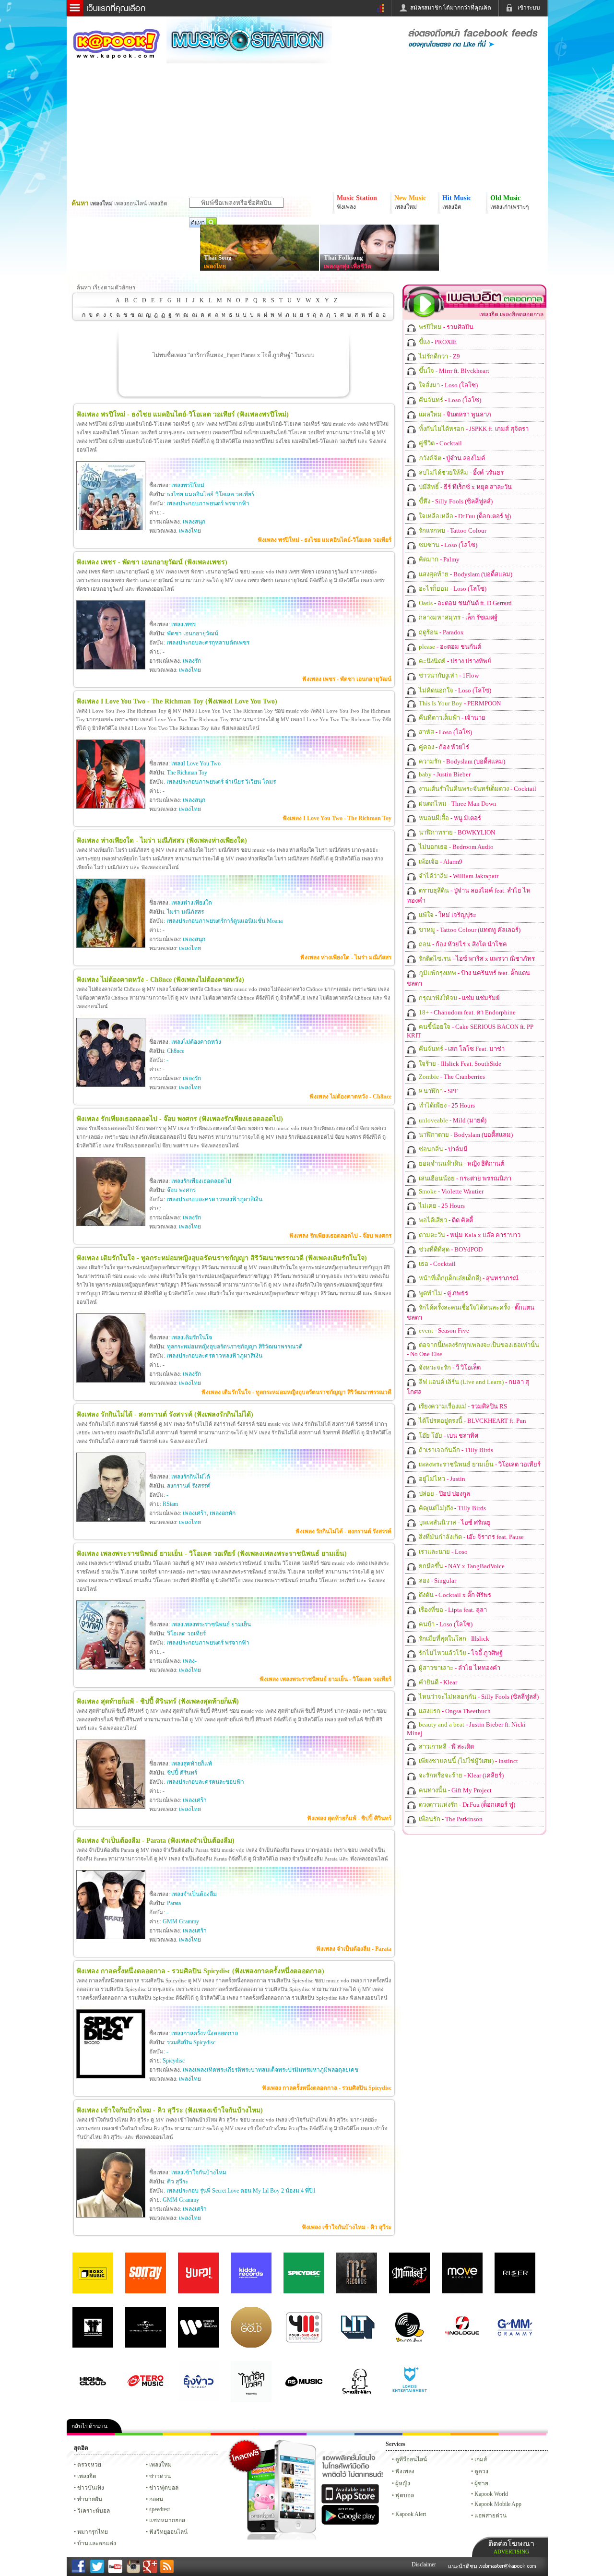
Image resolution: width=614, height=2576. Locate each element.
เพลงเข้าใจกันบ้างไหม (199, 2172)
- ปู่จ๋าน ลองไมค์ (451, 458)
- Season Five (443, 1330)
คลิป (91, 2434)
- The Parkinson (450, 1819)
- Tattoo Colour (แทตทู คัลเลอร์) (469, 930)
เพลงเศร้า (195, 1513)
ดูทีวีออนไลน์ (411, 2459)
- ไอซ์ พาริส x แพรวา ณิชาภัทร (476, 959)
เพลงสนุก (194, 522)
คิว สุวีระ (177, 2182)
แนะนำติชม (463, 2566)
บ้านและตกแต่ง (97, 2543)
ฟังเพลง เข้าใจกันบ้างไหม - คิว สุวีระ (347, 2227)
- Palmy (438, 559)
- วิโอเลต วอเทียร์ (479, 1464)
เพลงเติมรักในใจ (192, 1337)
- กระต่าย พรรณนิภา (464, 1178)
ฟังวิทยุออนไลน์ (168, 2532)
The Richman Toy (187, 773)
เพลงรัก (192, 661)
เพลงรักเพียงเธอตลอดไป (201, 1181)
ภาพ (139, 2434)
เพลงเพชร (183, 624)
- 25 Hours (446, 1105)
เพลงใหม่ (160, 2465)
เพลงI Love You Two (196, 763)
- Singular (437, 1580)
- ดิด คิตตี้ (445, 1220)
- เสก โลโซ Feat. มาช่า (461, 1049)
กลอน (378, 2434)
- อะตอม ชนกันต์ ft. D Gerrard (465, 603)
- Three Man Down (457, 804)
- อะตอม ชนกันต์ (449, 647)
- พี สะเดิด (446, 1747)
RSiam (170, 1504)
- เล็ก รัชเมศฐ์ (457, 617)
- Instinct (468, 1761)
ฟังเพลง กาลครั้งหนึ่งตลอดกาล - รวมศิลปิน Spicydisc (327, 2088)
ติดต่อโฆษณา (511, 2547)
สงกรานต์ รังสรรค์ (189, 1486)
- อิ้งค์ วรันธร (460, 472)
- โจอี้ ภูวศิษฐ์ (460, 1653)
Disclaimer (424, 2564)
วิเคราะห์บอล (94, 2511)
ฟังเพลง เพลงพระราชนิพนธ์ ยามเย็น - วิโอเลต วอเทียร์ (325, 1679)
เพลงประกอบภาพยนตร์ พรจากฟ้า (208, 503)
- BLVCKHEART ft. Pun (472, 1421)
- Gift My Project (455, 1790)
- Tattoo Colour (452, 531)
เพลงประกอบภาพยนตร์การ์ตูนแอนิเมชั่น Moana (224, 921)
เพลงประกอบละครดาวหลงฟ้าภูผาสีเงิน (214, 1199)
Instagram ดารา (331, 2434)
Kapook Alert (411, 2514)
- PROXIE (437, 342)
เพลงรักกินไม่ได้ (191, 1477)
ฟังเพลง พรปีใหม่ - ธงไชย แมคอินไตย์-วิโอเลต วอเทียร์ (325, 540)
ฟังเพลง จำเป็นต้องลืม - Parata (354, 1949)
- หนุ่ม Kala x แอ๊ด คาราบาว (469, 1235)
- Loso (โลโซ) (448, 385)
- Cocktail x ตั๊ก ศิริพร (454, 1595)
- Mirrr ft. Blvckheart (453, 371)
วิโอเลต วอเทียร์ (186, 1634)
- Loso (443, 1552)
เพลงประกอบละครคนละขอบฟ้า (205, 1782)
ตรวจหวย (89, 2465)
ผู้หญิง (403, 2483)
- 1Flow (448, 675)
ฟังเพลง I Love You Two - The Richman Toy (337, 818)
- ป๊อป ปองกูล (444, 1494)
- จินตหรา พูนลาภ (454, 414)
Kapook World (491, 2494)
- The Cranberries (451, 1077)
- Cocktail (440, 443)
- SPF (437, 1091)
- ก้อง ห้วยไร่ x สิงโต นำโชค (462, 944)
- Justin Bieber (444, 774)
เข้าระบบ (529, 8)
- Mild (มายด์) (452, 1120)
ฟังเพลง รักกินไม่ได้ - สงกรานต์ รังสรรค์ (343, 1531)
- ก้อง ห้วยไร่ (443, 747)
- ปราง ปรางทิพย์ (454, 661)
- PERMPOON (459, 703)
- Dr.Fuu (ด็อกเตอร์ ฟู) (464, 516)
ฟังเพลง (405, 2471)
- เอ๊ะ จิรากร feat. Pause (471, 1537)
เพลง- (190, 1661)
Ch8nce (176, 1051)
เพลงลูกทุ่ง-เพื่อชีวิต (348, 266)
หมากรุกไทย (474, 2434)
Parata (174, 1903)
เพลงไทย (215, 266)
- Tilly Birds (455, 1450)
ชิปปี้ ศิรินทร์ (182, 1773)
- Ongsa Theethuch (454, 1711)
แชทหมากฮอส (426, 2434)
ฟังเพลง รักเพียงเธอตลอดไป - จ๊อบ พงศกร (340, 1236)
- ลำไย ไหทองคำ (459, 1668)
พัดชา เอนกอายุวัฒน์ (193, 633)
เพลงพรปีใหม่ (188, 485)
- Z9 (439, 356)
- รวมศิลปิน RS (462, 1406)
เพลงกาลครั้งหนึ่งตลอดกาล (205, 2033)
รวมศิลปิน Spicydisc (191, 2042)
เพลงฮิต (87, 2476)
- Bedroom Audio (455, 847)
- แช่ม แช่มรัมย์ (459, 998)
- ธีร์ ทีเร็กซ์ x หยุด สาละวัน (465, 487)
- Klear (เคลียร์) (460, 1775)
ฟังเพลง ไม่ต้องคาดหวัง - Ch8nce (350, 1097)
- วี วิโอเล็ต (449, 1367)
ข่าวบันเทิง (91, 2488)
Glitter (522, 2434)
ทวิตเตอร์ (283, 2434)
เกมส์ (481, 2459)
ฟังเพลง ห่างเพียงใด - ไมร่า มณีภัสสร (346, 957)
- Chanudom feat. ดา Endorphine (466, 1012)
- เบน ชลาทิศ (448, 1436)
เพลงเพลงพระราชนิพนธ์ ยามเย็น (211, 1624)
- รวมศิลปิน (445, 327)
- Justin (441, 1479)
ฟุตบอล (405, 2495)
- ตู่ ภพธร (443, 1293)
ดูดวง (481, 2471)
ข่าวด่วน (160, 2476)
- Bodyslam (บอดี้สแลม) (465, 574)
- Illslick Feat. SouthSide (459, 1064)
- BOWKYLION (456, 832)
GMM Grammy (181, 1921)
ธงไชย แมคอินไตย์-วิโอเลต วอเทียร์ (211, 494)
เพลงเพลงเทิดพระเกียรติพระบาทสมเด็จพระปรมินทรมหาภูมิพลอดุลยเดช (271, 2070)
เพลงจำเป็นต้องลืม (194, 1894)
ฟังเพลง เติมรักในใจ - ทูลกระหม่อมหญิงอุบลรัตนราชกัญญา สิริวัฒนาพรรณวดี (296, 1392)
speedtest (159, 2509)
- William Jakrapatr (458, 876)
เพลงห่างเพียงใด (192, 903)
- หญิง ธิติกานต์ (461, 1163)
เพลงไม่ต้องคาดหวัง (196, 1042)
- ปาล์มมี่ (443, 1149)
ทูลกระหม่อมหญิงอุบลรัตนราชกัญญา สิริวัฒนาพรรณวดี (235, 1347)
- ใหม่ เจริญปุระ (447, 915)
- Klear (437, 1682)
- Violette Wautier (450, 1191)
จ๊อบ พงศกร (181, 1190)
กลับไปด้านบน (89, 2426)
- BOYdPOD (450, 1249)
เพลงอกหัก (223, 1513)
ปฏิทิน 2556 (187, 2434)
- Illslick (453, 1639)
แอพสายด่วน (490, 2516)
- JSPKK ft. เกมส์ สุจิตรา (473, 429)
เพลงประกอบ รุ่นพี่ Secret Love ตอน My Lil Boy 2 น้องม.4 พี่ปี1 (241, 2191)
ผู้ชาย (481, 2483)
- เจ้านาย (451, 718)
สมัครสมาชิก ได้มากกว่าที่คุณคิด (451, 8)
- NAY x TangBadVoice (461, 1566)
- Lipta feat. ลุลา (452, 1610)
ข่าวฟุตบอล (164, 2488)
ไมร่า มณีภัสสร (185, 912)
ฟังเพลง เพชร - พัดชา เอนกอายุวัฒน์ (347, 679)
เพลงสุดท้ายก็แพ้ (192, 1764)
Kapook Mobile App (498, 2504)
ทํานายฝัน (90, 2499)
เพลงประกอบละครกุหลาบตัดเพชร (208, 643)
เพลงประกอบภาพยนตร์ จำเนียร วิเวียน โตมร (221, 782)
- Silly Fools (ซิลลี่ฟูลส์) (455, 501)
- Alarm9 (440, 862)
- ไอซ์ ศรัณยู (454, 1522)
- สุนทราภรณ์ (468, 1278)
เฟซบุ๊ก (235, 2434)
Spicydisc (174, 2061)
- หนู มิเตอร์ (449, 818)
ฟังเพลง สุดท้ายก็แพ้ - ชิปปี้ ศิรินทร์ (349, 1818)
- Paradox (441, 632)
